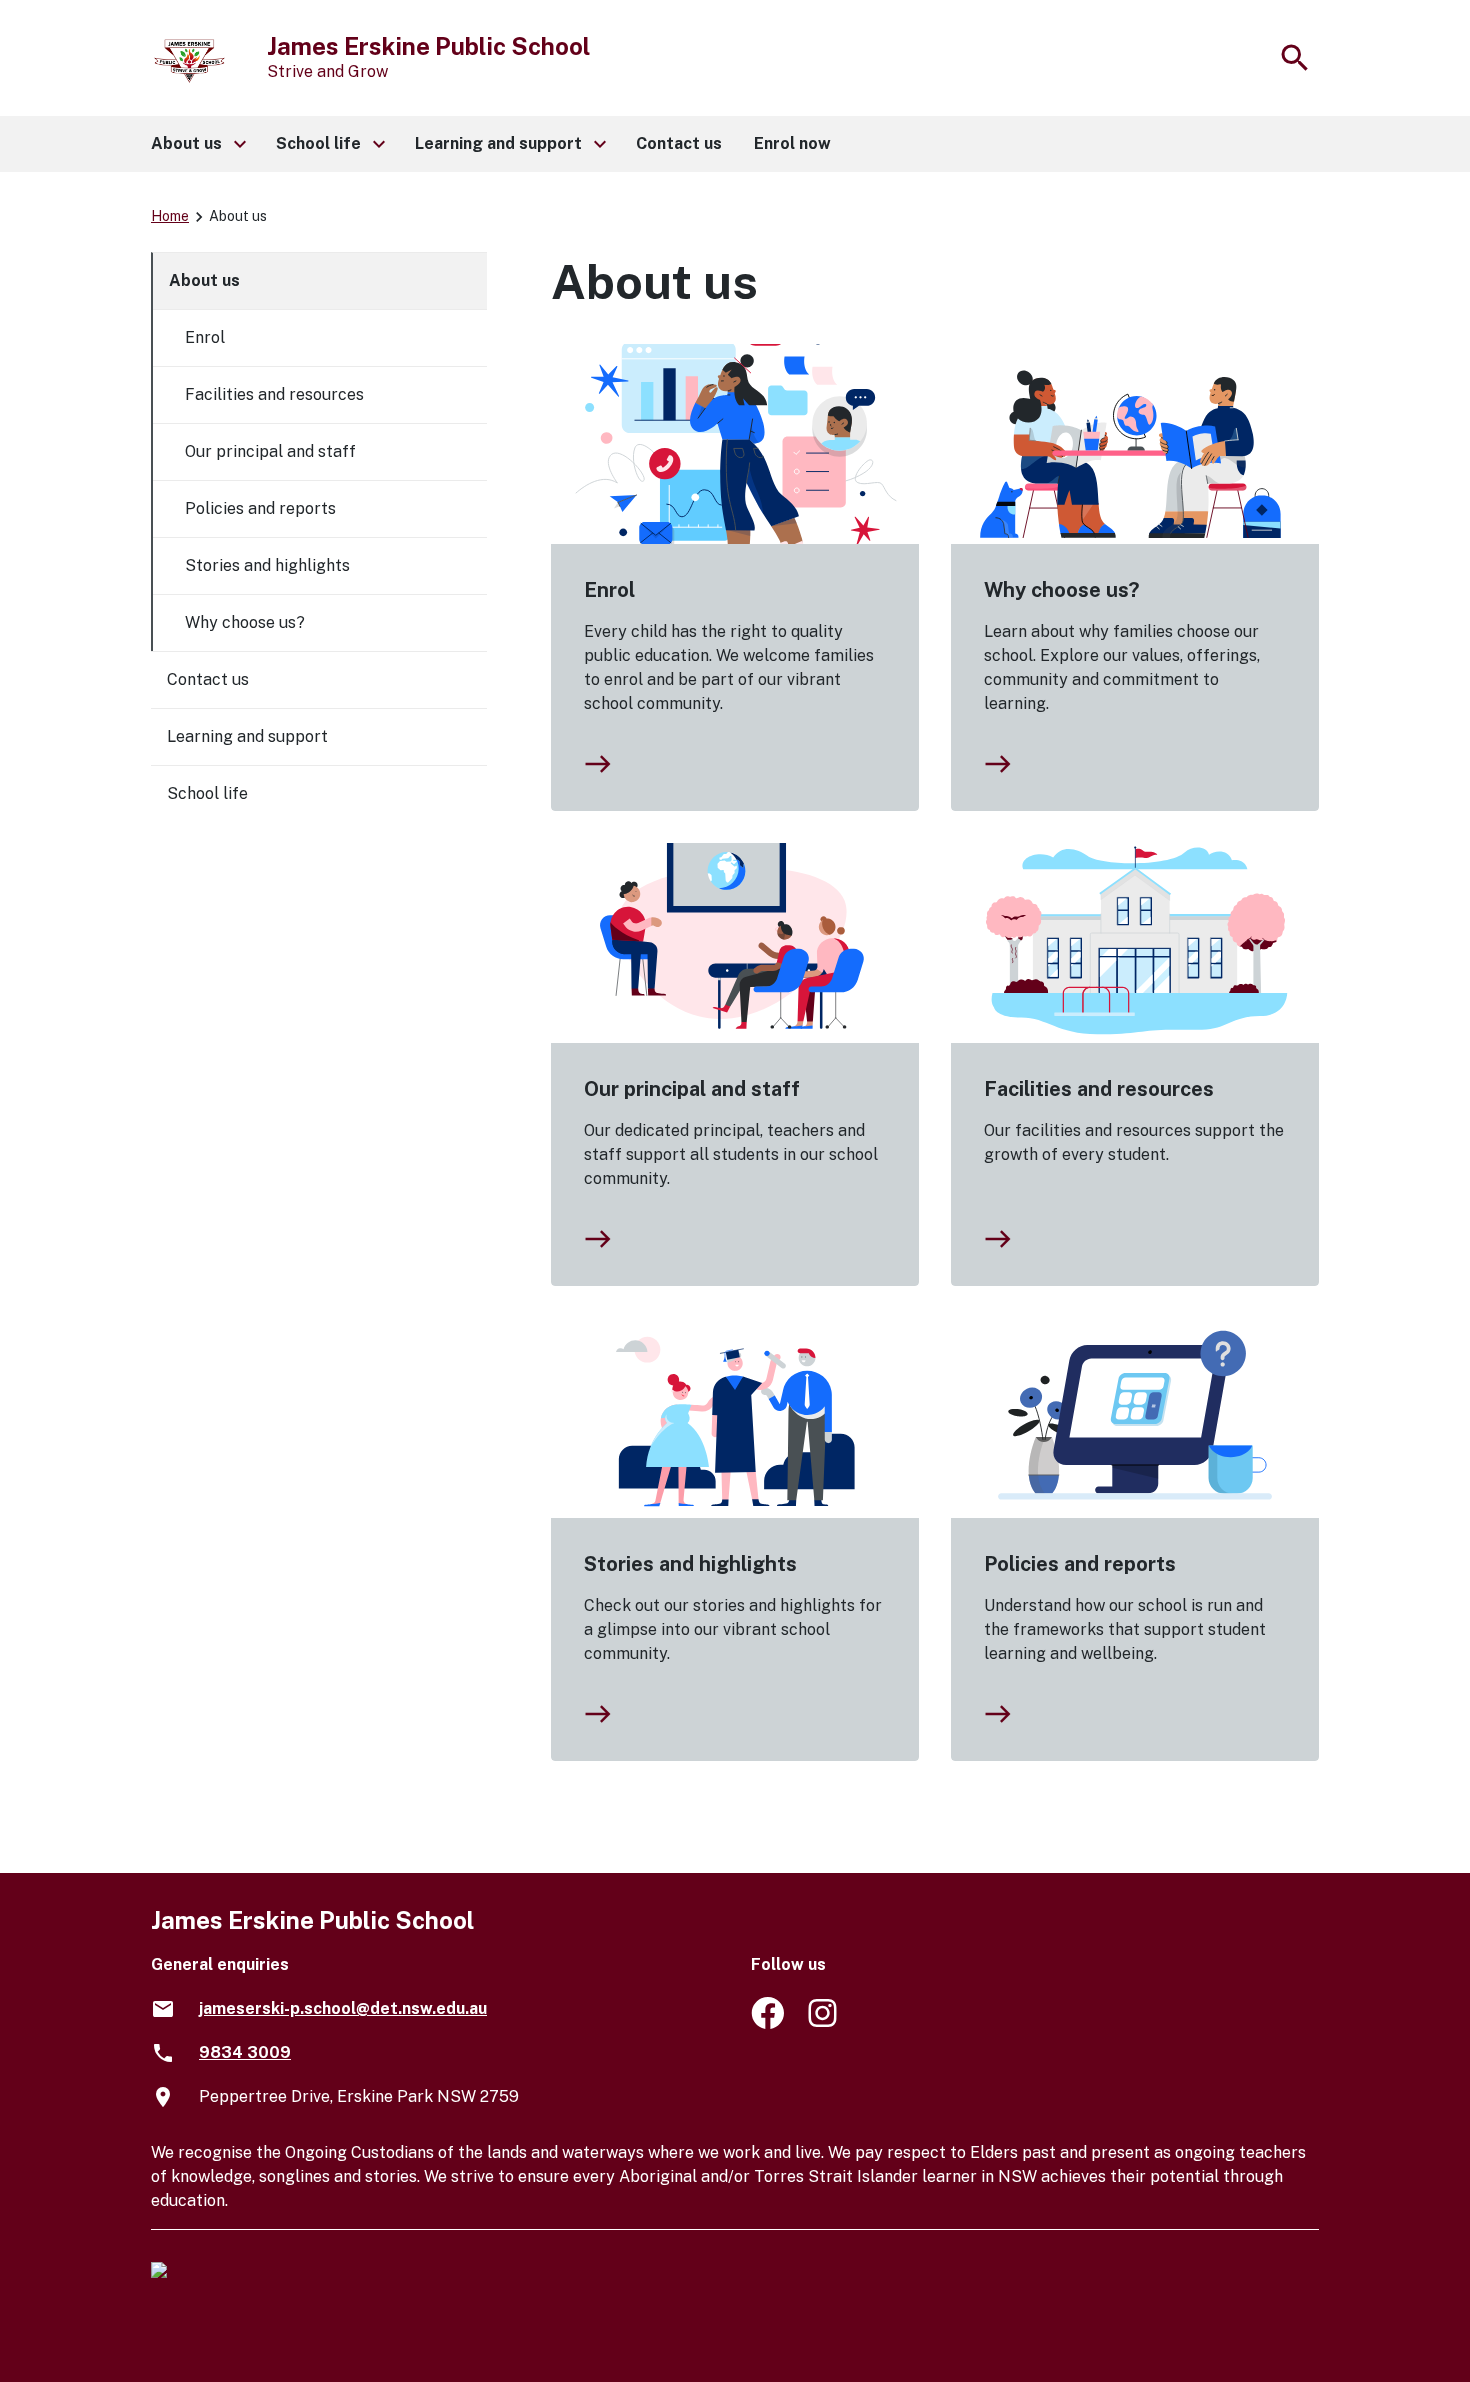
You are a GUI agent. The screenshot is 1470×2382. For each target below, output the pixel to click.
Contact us (208, 679)
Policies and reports (1080, 1564)
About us (204, 280)
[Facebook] (767, 2023)
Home (170, 216)
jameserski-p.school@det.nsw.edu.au (343, 2008)
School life (207, 793)
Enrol (609, 590)
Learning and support (247, 736)
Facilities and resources (1099, 1089)
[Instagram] (824, 2023)
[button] (197, 144)
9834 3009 (245, 2052)
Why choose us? (1061, 590)
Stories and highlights (690, 1564)
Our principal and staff (692, 1089)
